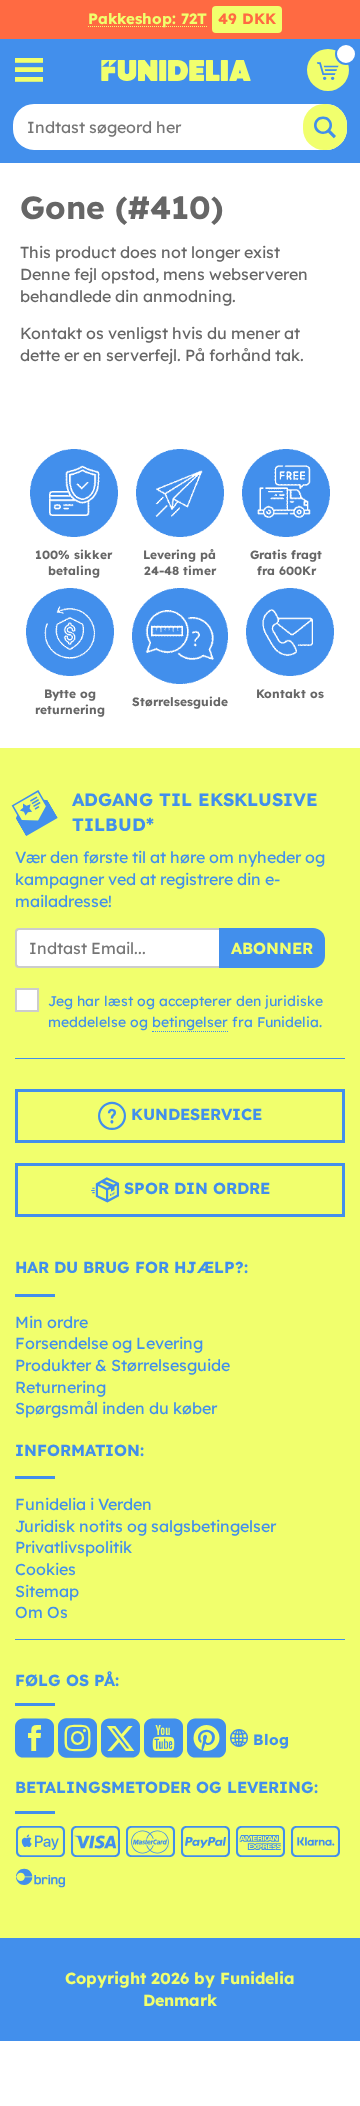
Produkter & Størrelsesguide (122, 1365)
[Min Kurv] (328, 70)
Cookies (45, 1569)
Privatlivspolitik (73, 1547)
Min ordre (51, 1322)
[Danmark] (34, 1740)
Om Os (41, 1612)
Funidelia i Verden (83, 1504)
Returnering (60, 1387)
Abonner (272, 948)
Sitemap (47, 1591)
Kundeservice (194, 1114)
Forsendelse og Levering (109, 1343)
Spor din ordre (194, 1188)
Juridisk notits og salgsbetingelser (145, 1526)
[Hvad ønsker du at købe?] (29, 70)
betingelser (190, 1022)
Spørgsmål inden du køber (116, 1408)
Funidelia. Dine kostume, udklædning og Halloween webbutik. (176, 70)
